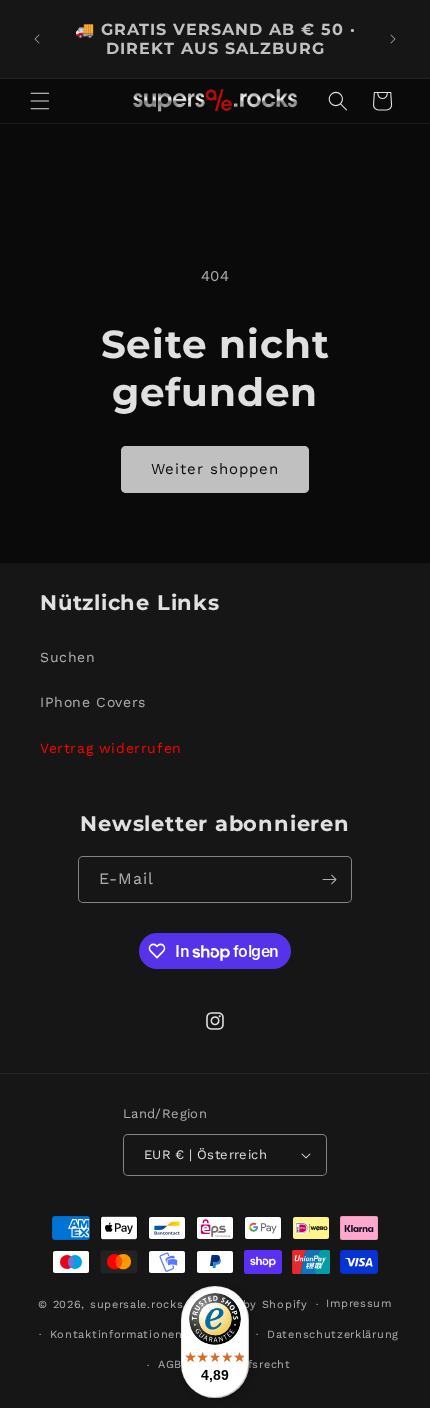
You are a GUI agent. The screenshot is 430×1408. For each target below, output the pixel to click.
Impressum (358, 1303)
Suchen (68, 657)
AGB (170, 1364)
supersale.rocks (137, 1304)
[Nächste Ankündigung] (393, 39)
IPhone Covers (93, 702)
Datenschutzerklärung (333, 1334)
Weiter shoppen (215, 469)
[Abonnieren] (329, 879)
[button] (40, 101)
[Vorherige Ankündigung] (37, 39)
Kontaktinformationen (116, 1334)
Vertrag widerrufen (111, 748)
